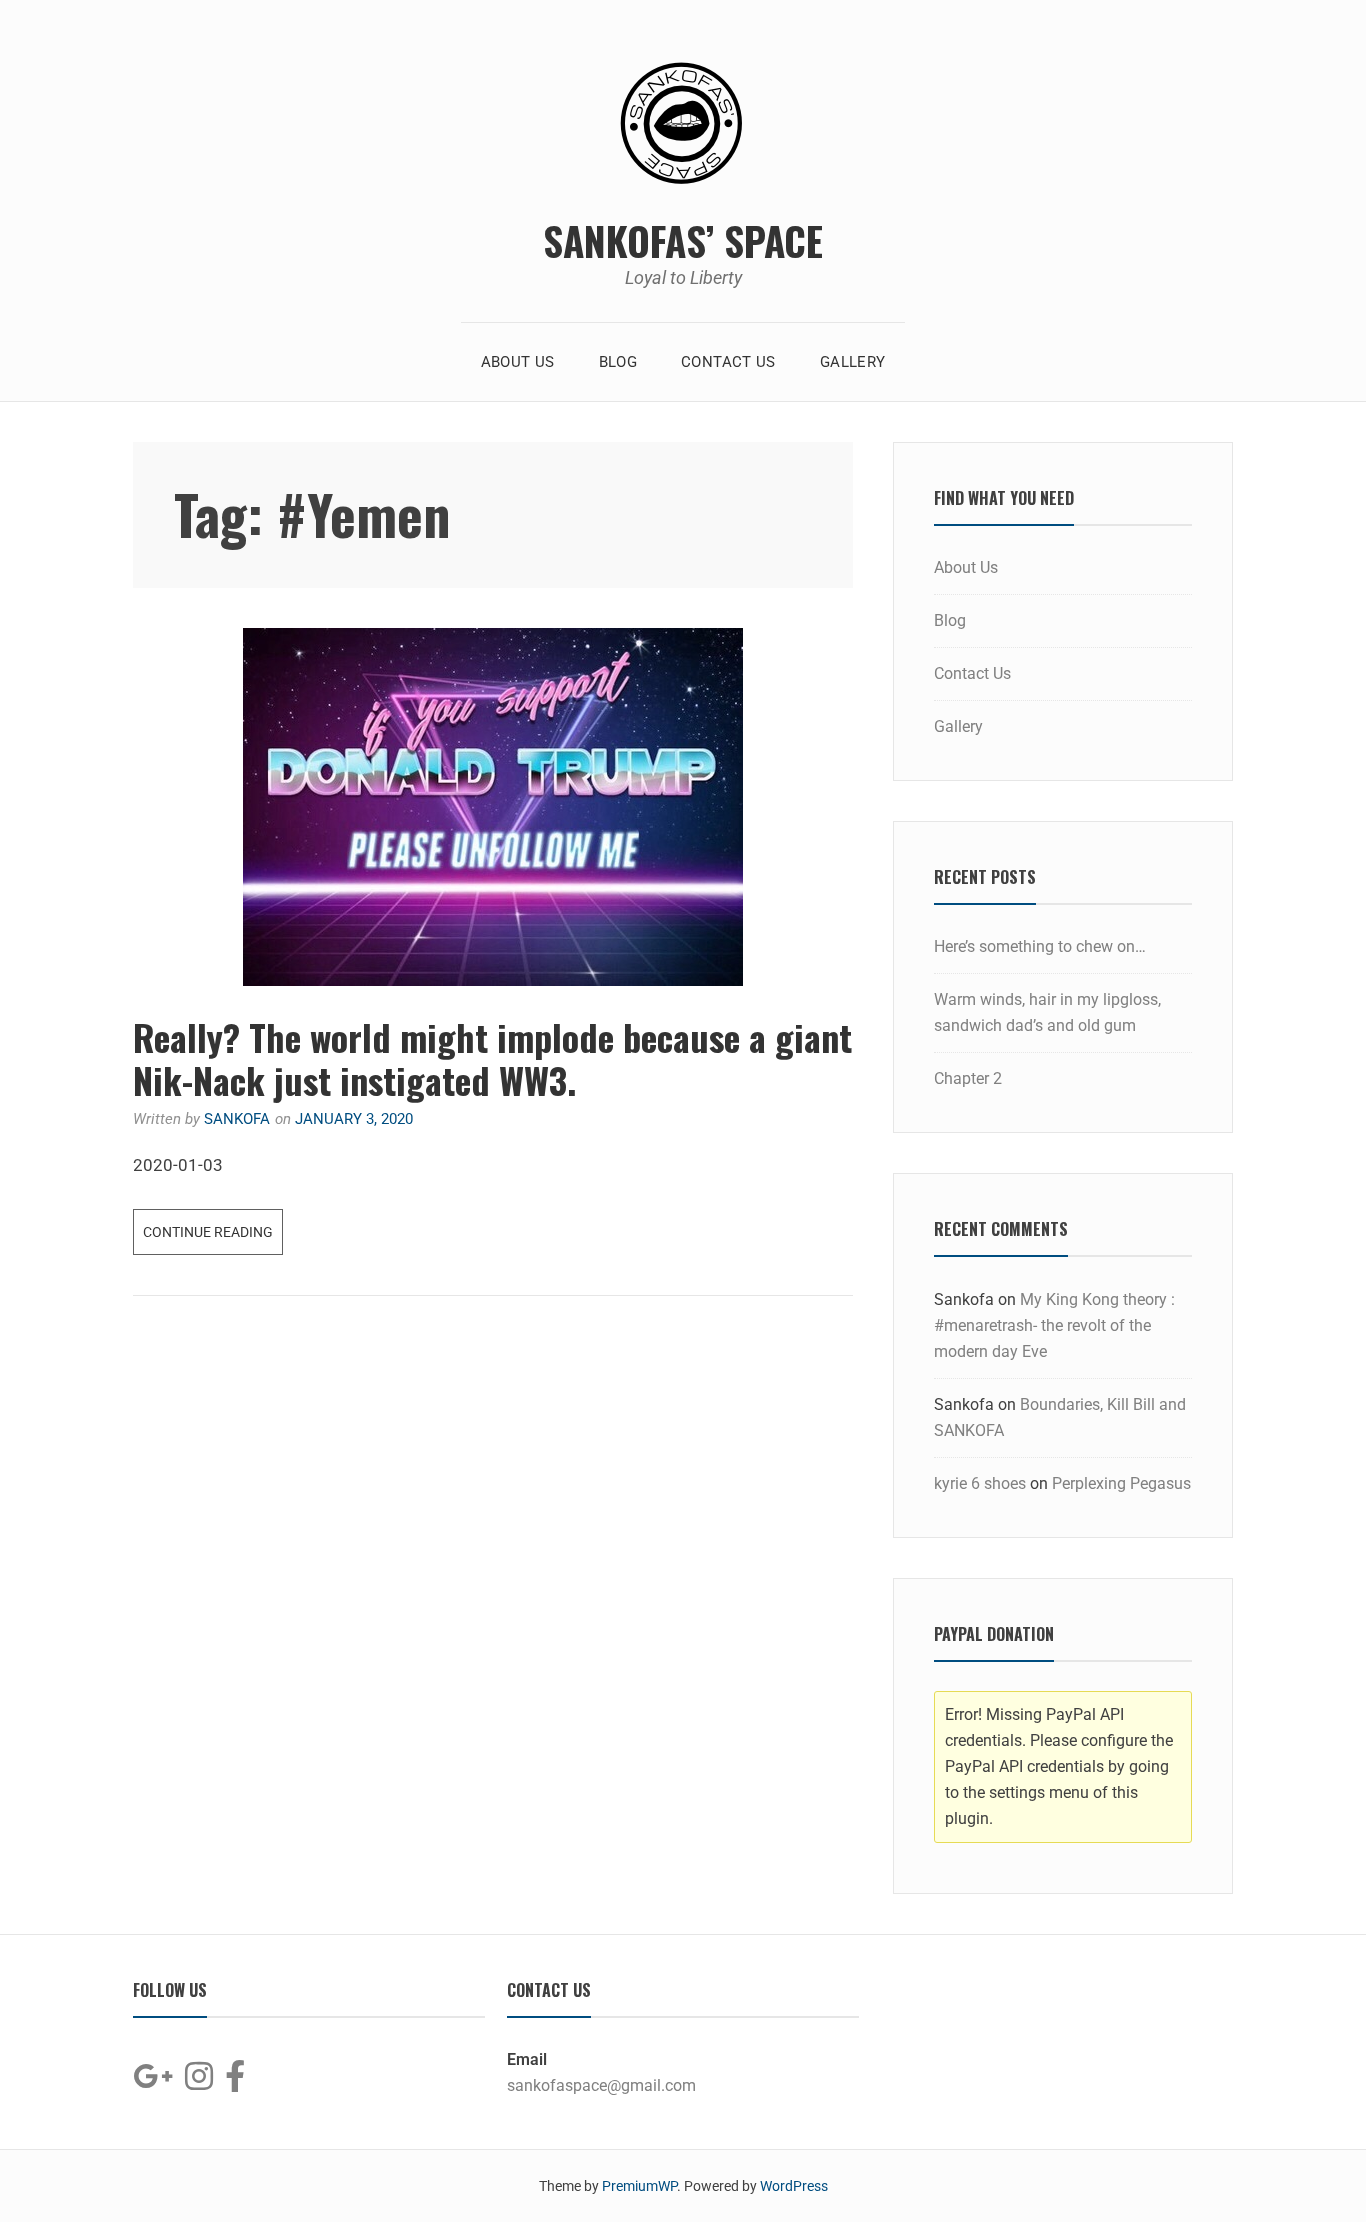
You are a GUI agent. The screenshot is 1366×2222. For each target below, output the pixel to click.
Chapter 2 (968, 1078)
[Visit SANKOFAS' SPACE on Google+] (153, 2082)
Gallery (853, 362)
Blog (618, 362)
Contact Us (728, 362)
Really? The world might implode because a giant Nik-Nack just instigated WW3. (492, 1058)
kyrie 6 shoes (980, 1483)
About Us (518, 362)
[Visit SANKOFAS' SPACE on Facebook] (235, 2082)
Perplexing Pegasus (1121, 1483)
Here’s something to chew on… (1040, 946)
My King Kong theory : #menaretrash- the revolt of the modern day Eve (1054, 1325)
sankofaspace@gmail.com (601, 2085)
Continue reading (213, 1224)
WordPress (794, 2186)
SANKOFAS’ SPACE (683, 240)
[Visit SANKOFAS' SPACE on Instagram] (199, 2082)
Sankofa (237, 1119)
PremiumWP (639, 2186)
